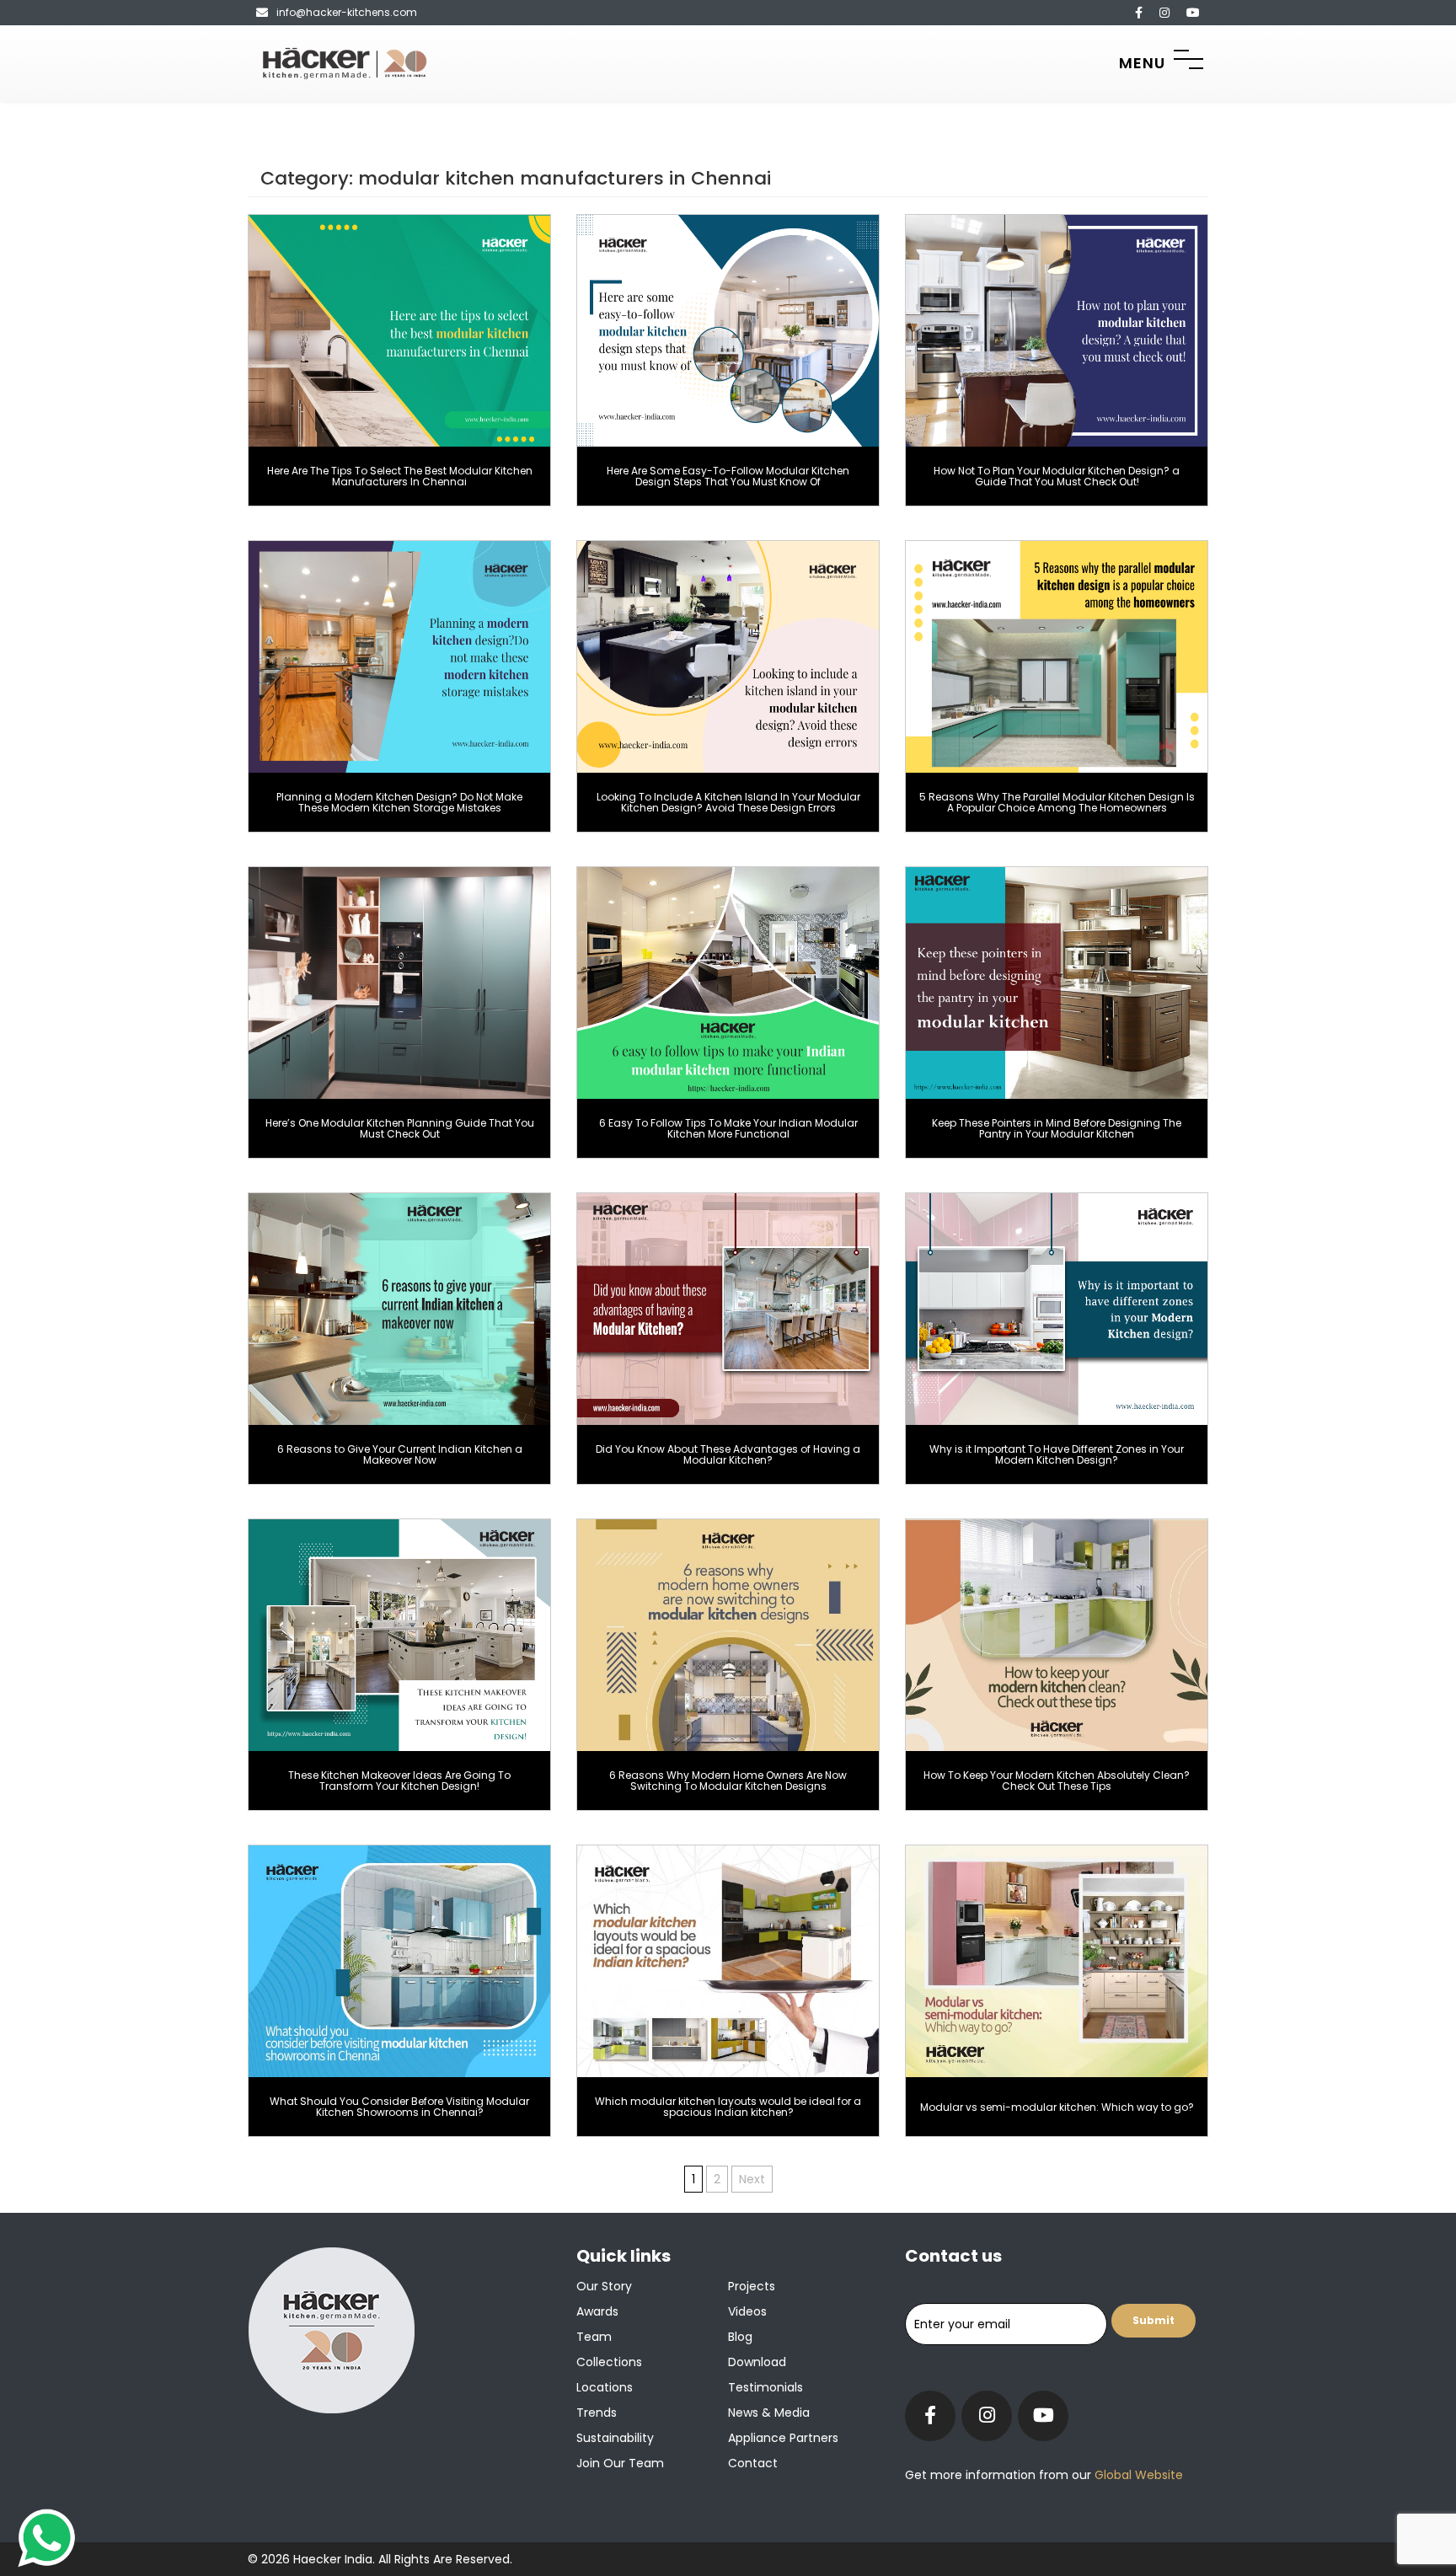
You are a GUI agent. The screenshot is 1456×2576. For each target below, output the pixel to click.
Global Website (1137, 2475)
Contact (753, 2463)
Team (594, 2337)
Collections (609, 2362)
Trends (597, 2413)
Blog (740, 2337)
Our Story (604, 2286)
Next (752, 2179)
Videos (747, 2311)
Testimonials (765, 2387)
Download (757, 2362)
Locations (605, 2387)
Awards (597, 2311)
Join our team (620, 2463)
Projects (752, 2286)
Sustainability (615, 2438)
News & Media (769, 2413)
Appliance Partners (783, 2438)
